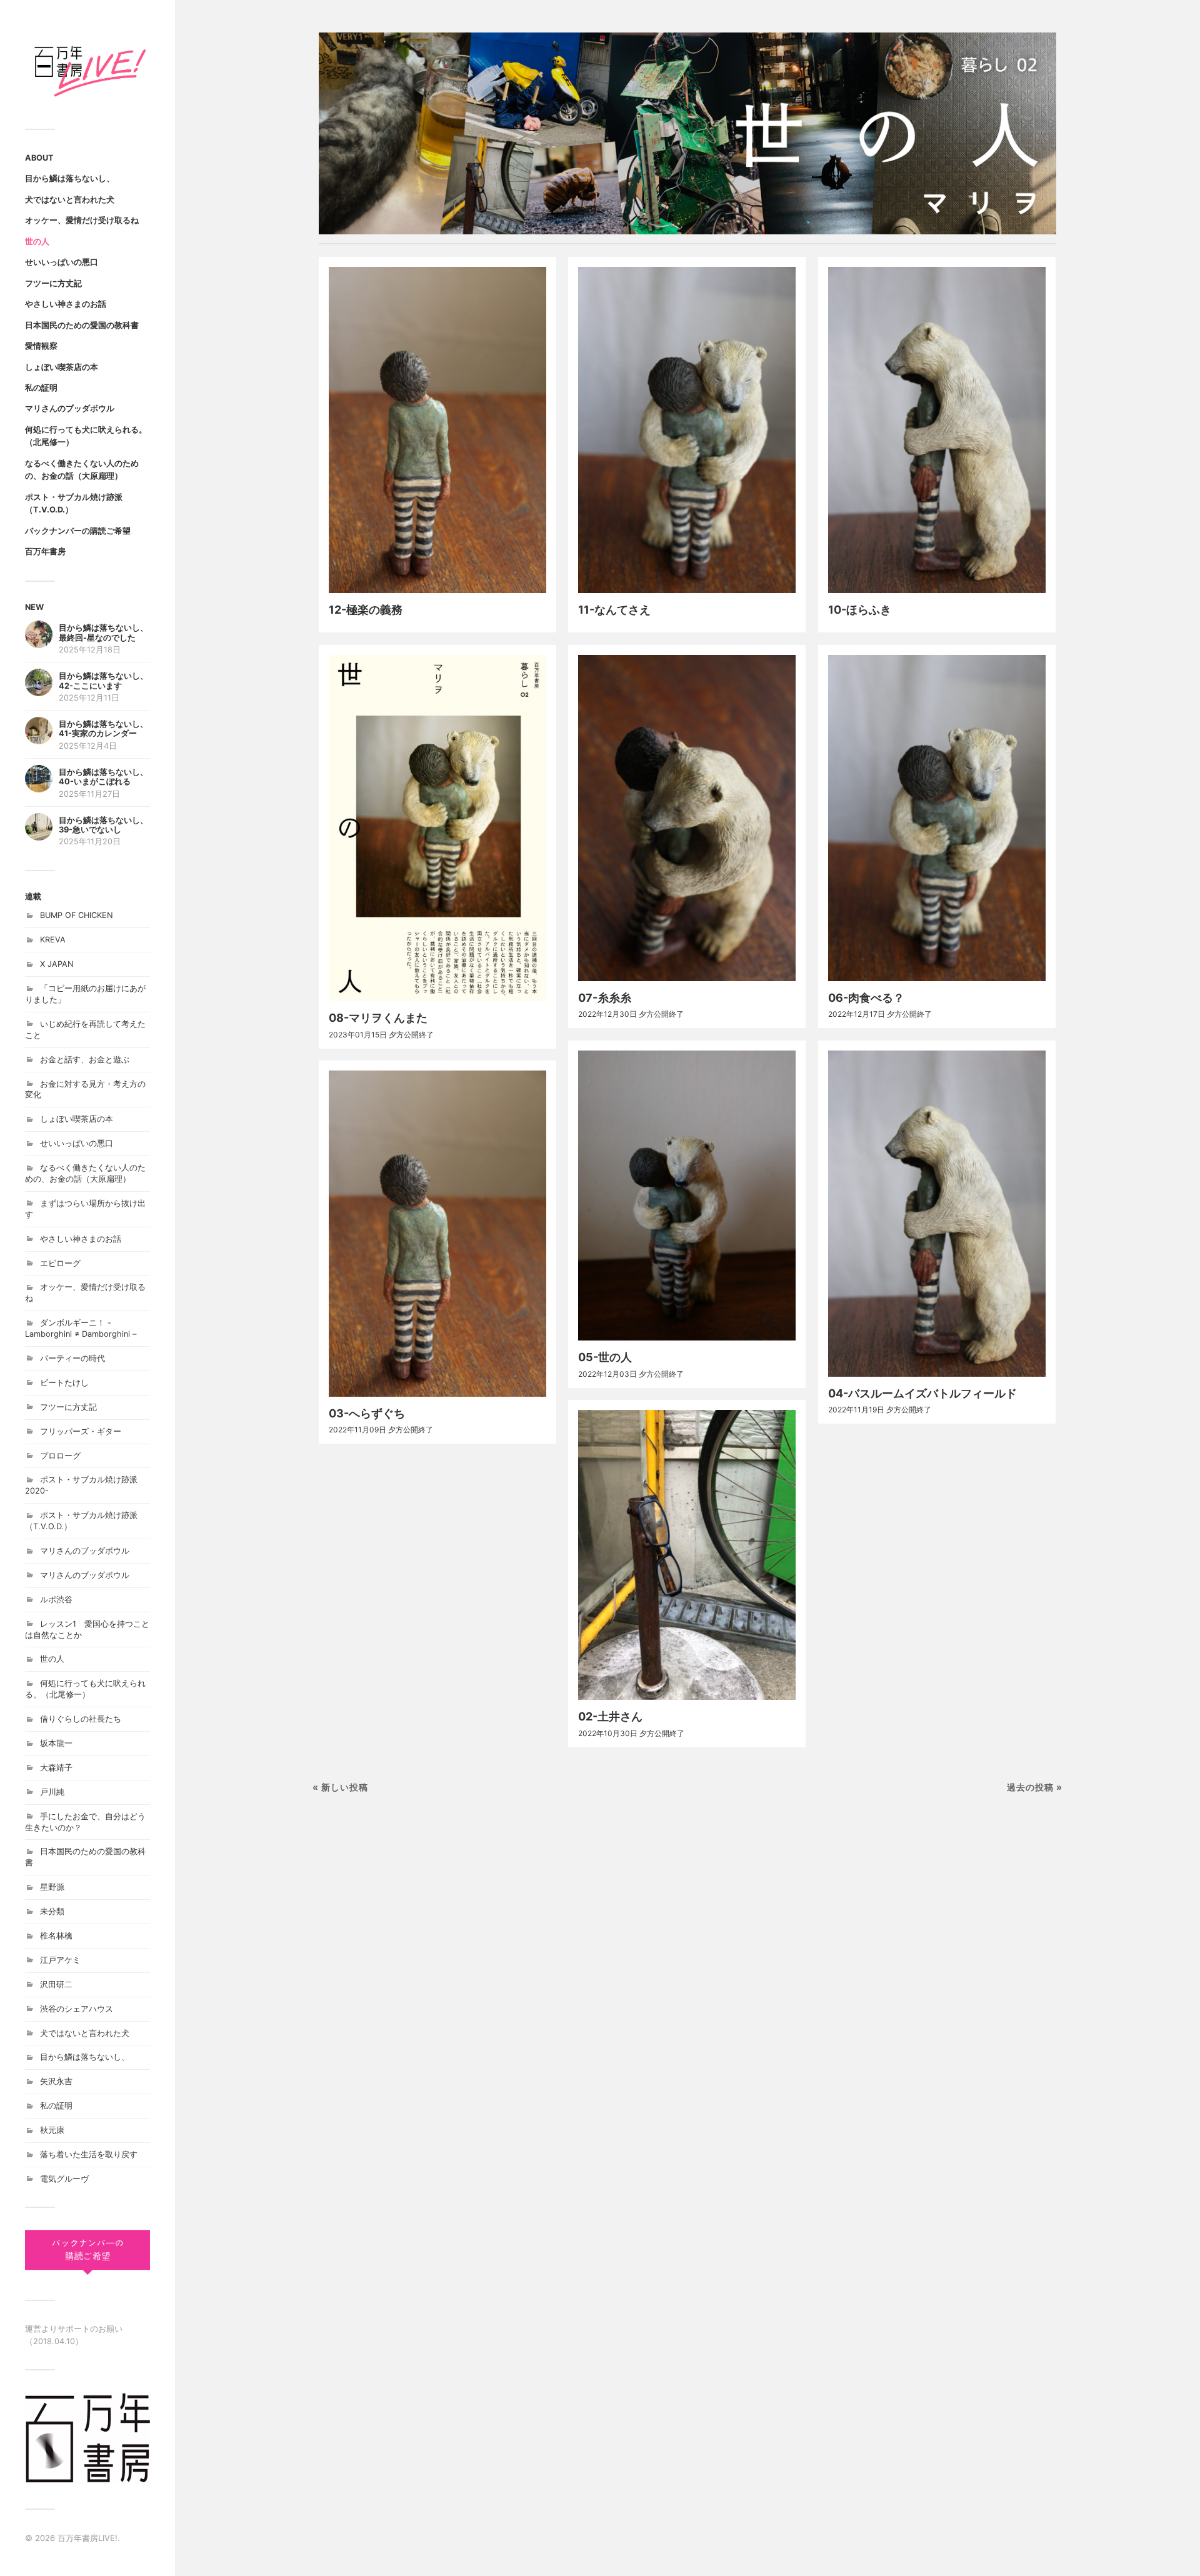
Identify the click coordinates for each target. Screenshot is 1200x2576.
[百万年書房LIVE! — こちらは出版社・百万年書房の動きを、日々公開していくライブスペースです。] (87, 69)
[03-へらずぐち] (437, 1233)
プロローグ (60, 1456)
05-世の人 (605, 1357)
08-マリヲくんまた (378, 1018)
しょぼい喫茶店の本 (62, 367)
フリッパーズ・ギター (81, 1431)
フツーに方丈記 (53, 283)
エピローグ (60, 1263)
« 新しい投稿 (340, 1787)
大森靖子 (56, 1768)
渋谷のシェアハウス (77, 2009)
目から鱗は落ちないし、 (70, 178)
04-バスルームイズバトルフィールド (922, 1393)
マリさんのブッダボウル (70, 408)
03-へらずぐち (367, 1413)
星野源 (52, 1887)
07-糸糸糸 (605, 998)
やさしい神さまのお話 (66, 304)
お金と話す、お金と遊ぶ (85, 1060)
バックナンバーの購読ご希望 (78, 531)
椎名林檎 (56, 1936)
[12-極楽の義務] (437, 430)
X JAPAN (57, 964)
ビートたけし (64, 1383)
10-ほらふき (860, 610)
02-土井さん (610, 1716)
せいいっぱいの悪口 (62, 262)
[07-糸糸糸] (687, 818)
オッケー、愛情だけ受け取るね (82, 220)
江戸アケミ (60, 1960)
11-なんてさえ (614, 610)
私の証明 (41, 388)
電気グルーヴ (64, 2179)
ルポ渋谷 (56, 1600)
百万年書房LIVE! (87, 2538)
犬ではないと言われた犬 (70, 200)
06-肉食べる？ (866, 998)
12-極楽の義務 (366, 610)
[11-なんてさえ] (687, 430)
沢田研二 (56, 1984)
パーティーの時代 (72, 1358)
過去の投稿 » (1035, 1787)
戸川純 (52, 1792)
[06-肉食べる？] (937, 818)
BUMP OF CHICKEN (77, 915)
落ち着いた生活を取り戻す (89, 2154)
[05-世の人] (687, 1196)
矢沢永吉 (56, 2081)
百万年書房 (45, 552)
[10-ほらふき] (937, 430)
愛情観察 (41, 346)
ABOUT (39, 158)
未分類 (52, 1911)
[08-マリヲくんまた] (437, 828)
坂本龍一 (56, 1743)
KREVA (53, 940)
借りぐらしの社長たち (81, 1719)
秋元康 (52, 2130)
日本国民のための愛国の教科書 (82, 325)
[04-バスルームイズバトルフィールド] (937, 1213)
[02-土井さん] (687, 1555)
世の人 (37, 242)
